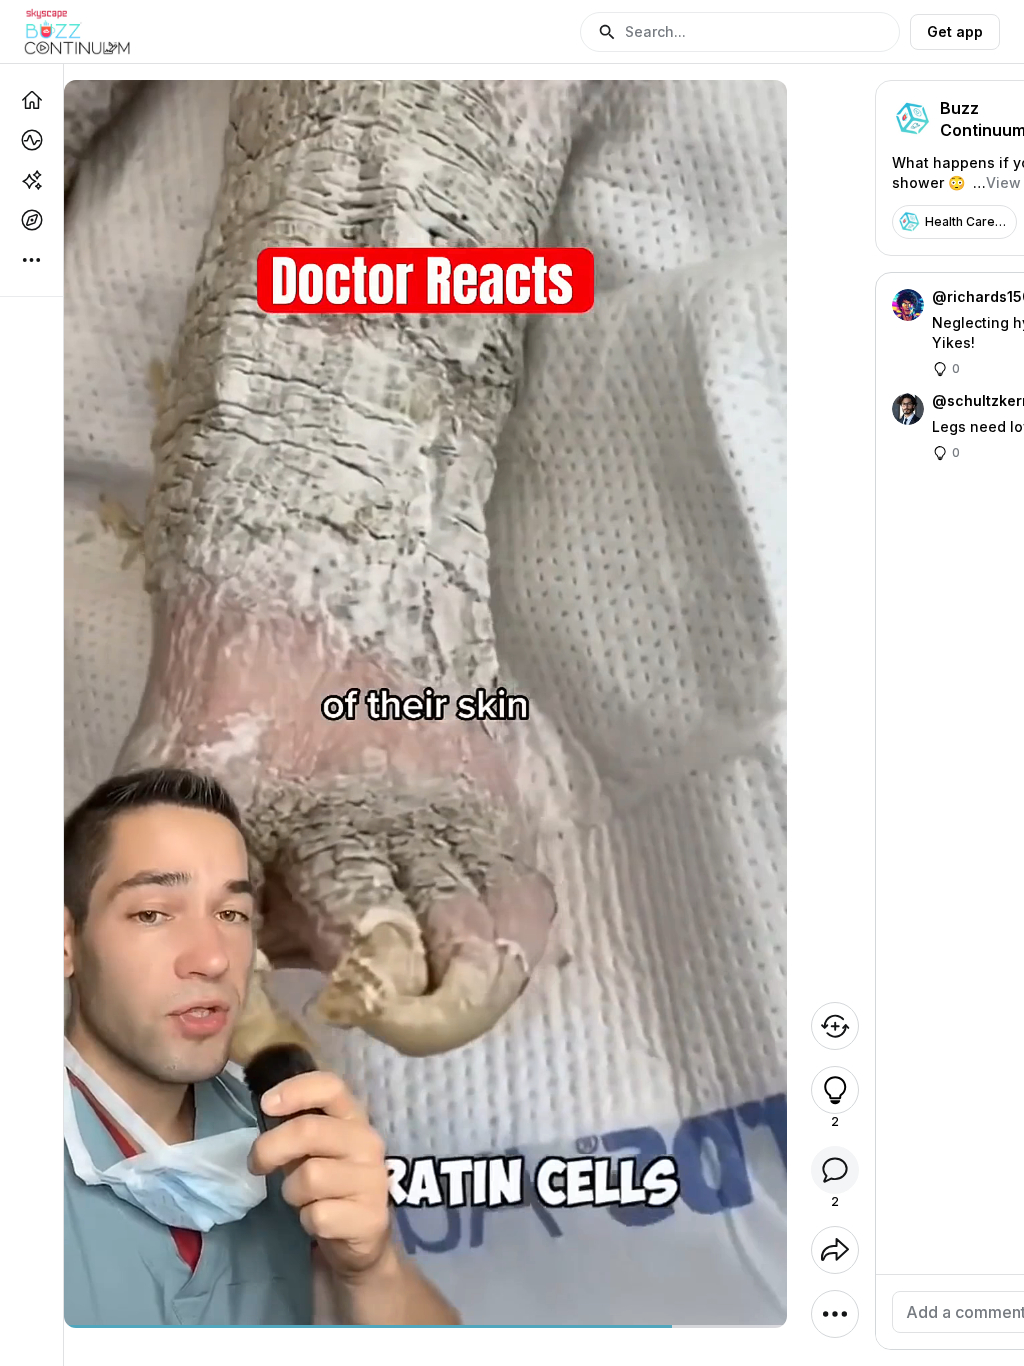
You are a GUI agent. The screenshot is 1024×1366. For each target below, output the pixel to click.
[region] (425, 1326)
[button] (740, 32)
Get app (955, 31)
